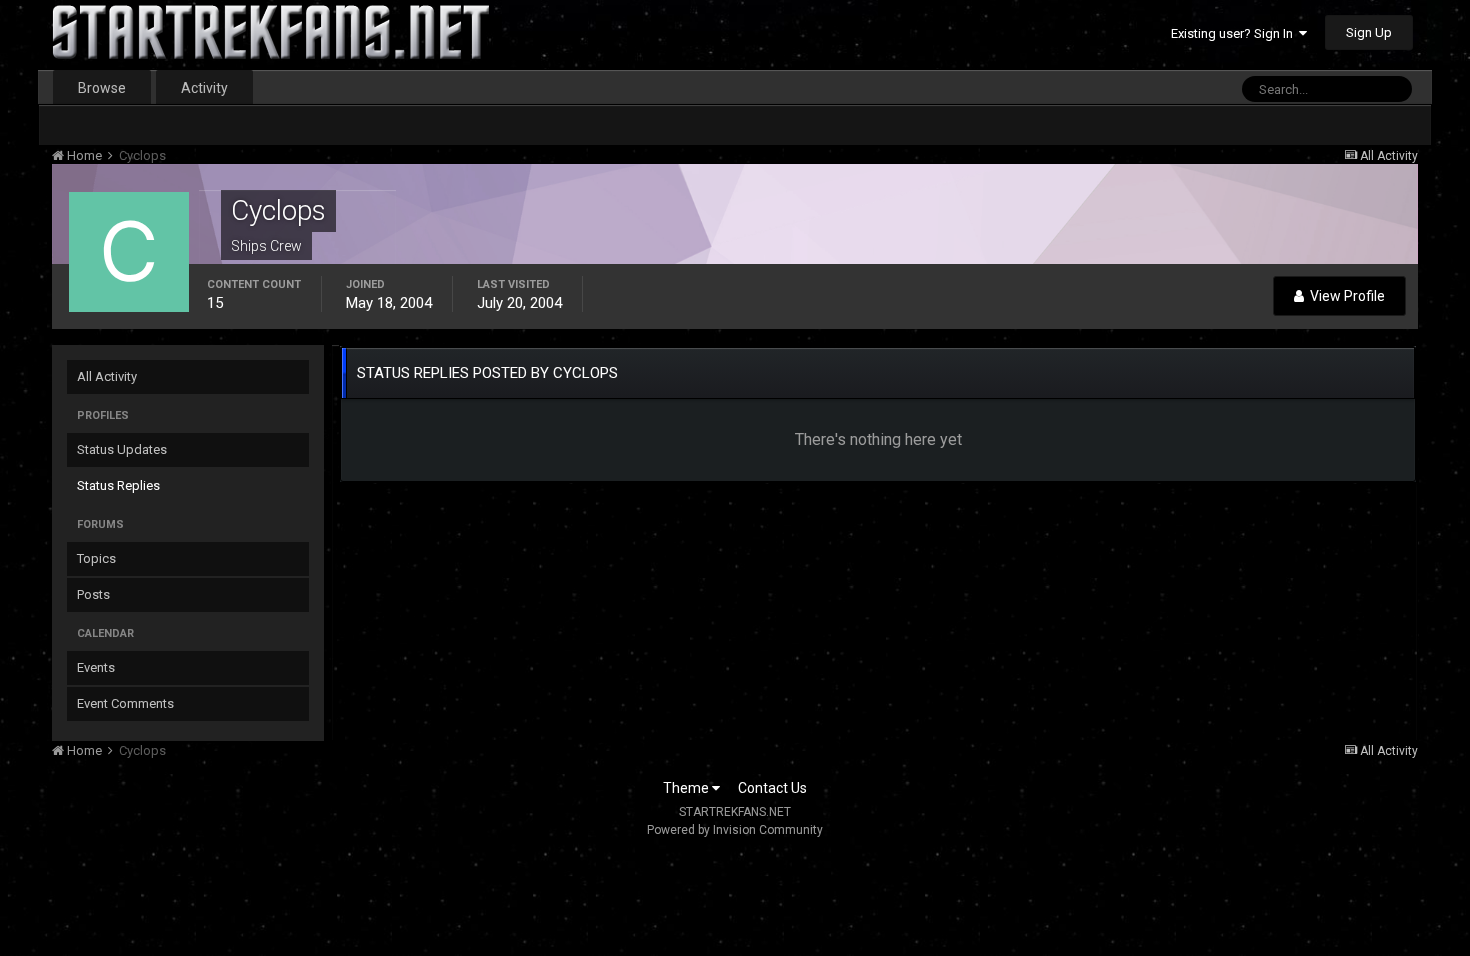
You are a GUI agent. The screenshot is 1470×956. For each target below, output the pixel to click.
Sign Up (1369, 32)
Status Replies (118, 485)
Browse (102, 88)
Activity (204, 88)
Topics (96, 558)
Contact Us (772, 788)
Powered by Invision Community (735, 830)
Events (96, 667)
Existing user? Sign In (1235, 33)
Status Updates (122, 449)
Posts (93, 594)
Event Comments (125, 703)
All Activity (107, 376)
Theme (687, 788)
